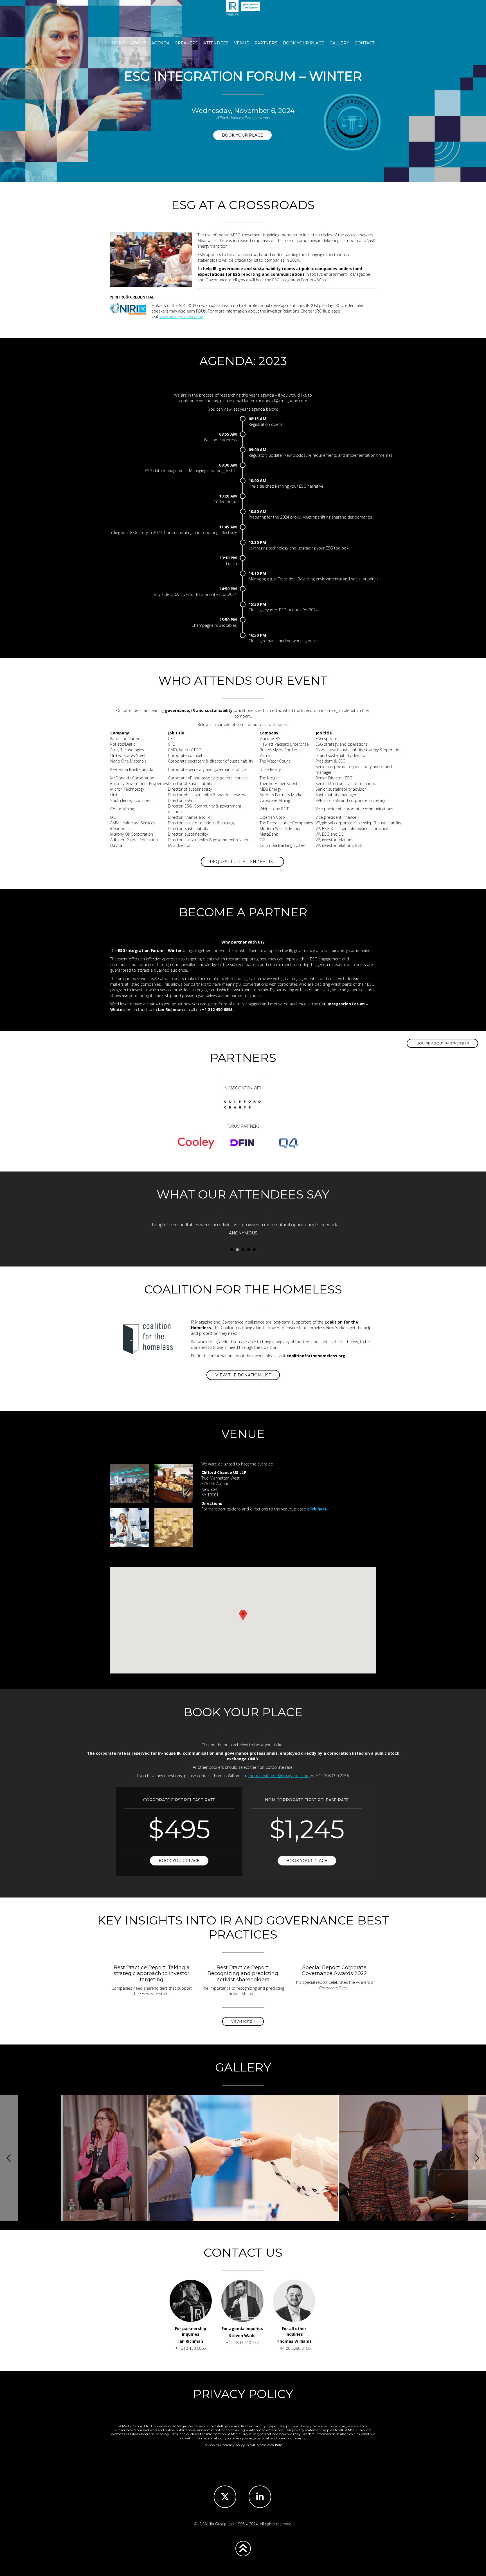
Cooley (196, 1143)
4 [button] (249, 1250)
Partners (266, 43)
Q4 (289, 1143)
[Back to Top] (243, 2549)
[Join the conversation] (260, 2497)
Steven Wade (242, 2336)
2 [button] (237, 1250)
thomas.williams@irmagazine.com (279, 1776)
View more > (243, 2021)
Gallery (339, 43)
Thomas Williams (294, 2341)
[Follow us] (225, 2497)
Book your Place (303, 43)
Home (119, 43)
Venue (241, 43)
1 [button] (232, 1250)
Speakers (186, 43)
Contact (364, 43)
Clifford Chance (242, 1105)
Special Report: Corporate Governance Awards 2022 (334, 1971)
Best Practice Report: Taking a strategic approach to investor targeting (152, 1974)
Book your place (242, 135)
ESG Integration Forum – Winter (243, 17)
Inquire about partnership (442, 1043)
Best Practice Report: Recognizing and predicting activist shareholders (243, 1974)
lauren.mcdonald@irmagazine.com (276, 401)
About (138, 43)
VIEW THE (243, 1375)
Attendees (216, 43)
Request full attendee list (242, 862)
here (279, 2445)
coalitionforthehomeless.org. (317, 1356)
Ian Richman (191, 2341)
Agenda (160, 43)
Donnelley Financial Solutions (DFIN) (242, 1143)
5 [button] (254, 1250)
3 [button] (243, 1250)
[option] (267, 1233)
